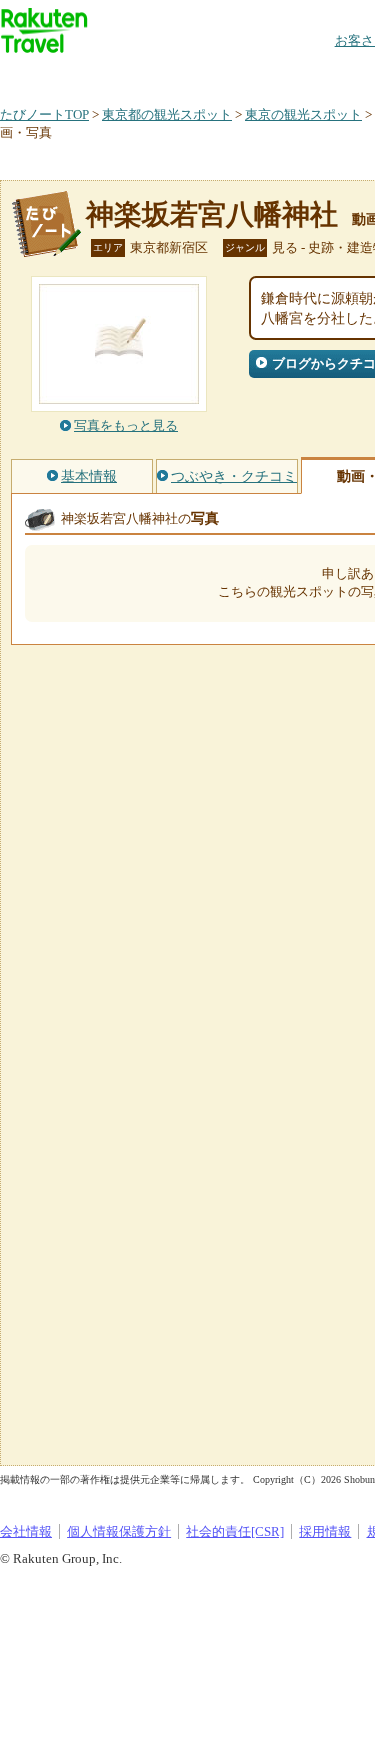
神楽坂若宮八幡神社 (212, 214)
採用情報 (325, 1531)
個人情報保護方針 (119, 1531)
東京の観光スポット (303, 114)
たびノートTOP (44, 114)
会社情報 (26, 1531)
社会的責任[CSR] (235, 1531)
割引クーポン (316, 74)
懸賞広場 (234, 74)
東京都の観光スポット (167, 114)
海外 (152, 74)
